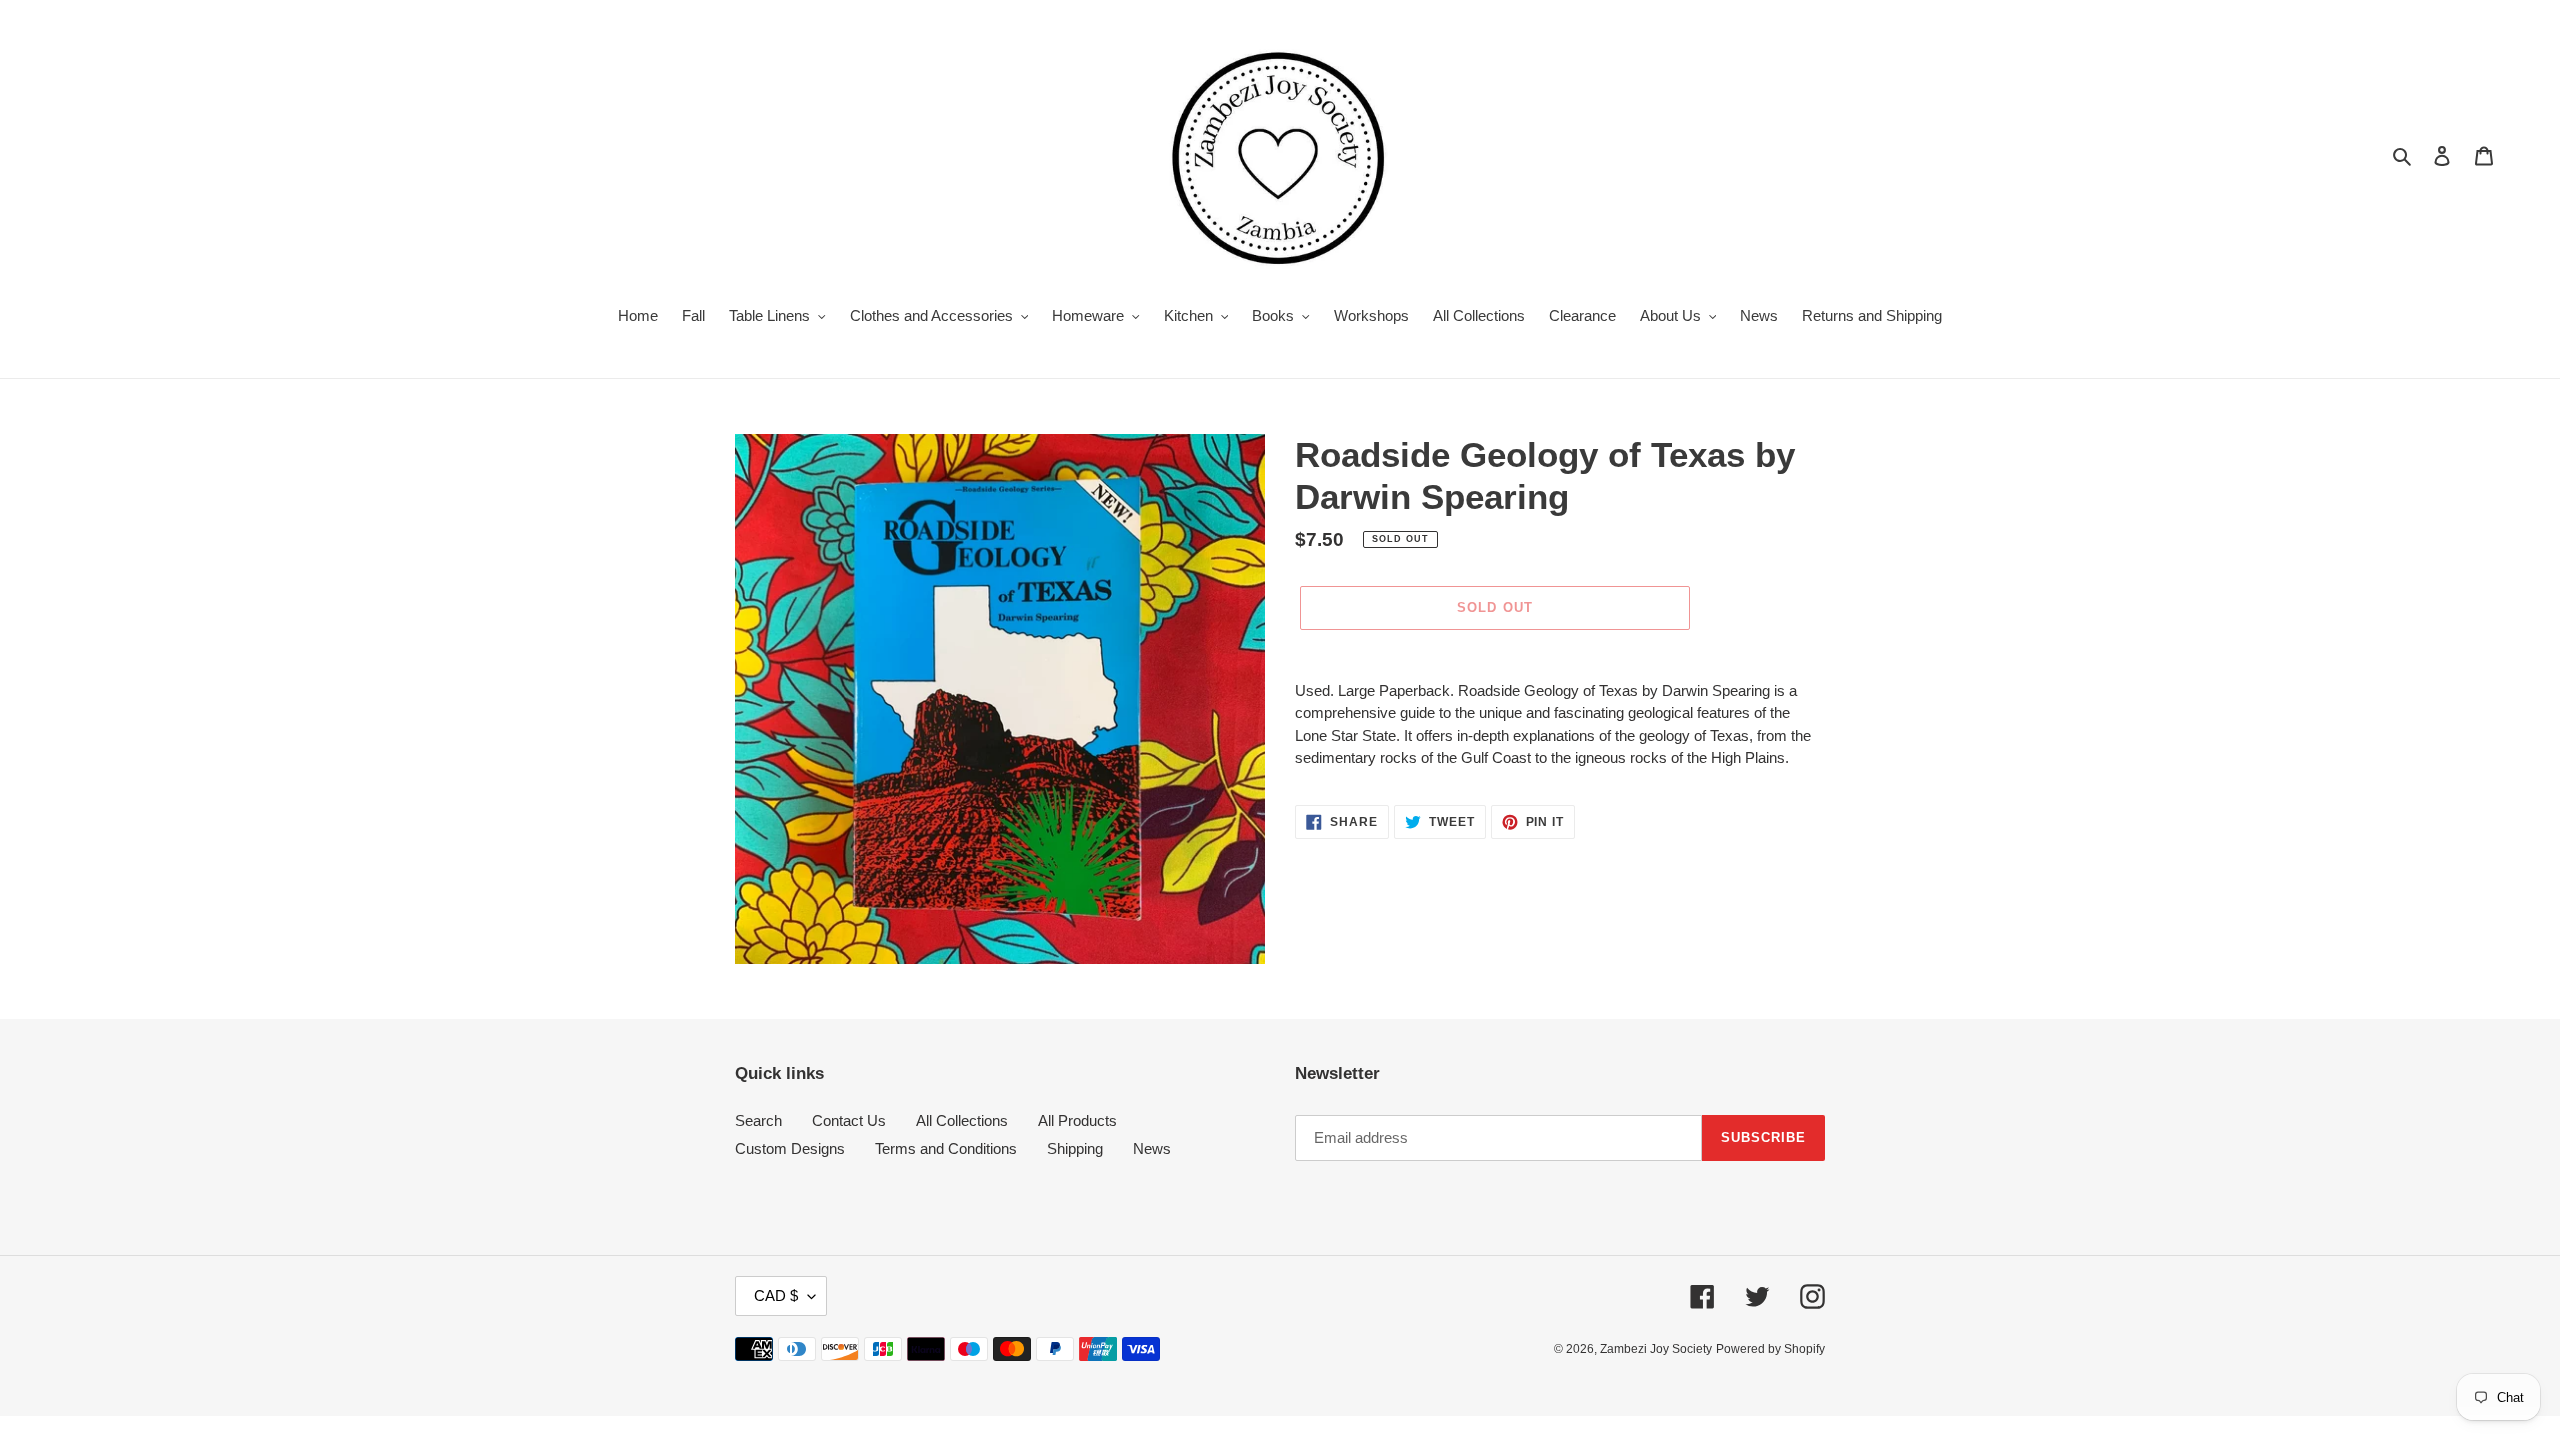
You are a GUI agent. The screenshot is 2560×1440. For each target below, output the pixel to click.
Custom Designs (790, 1148)
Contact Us (849, 1120)
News (1152, 1148)
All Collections (962, 1120)
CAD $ (776, 1295)
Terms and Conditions (946, 1148)
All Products (1077, 1120)
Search (758, 1120)
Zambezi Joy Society (1656, 1349)
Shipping (1075, 1148)
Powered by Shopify (1770, 1349)
